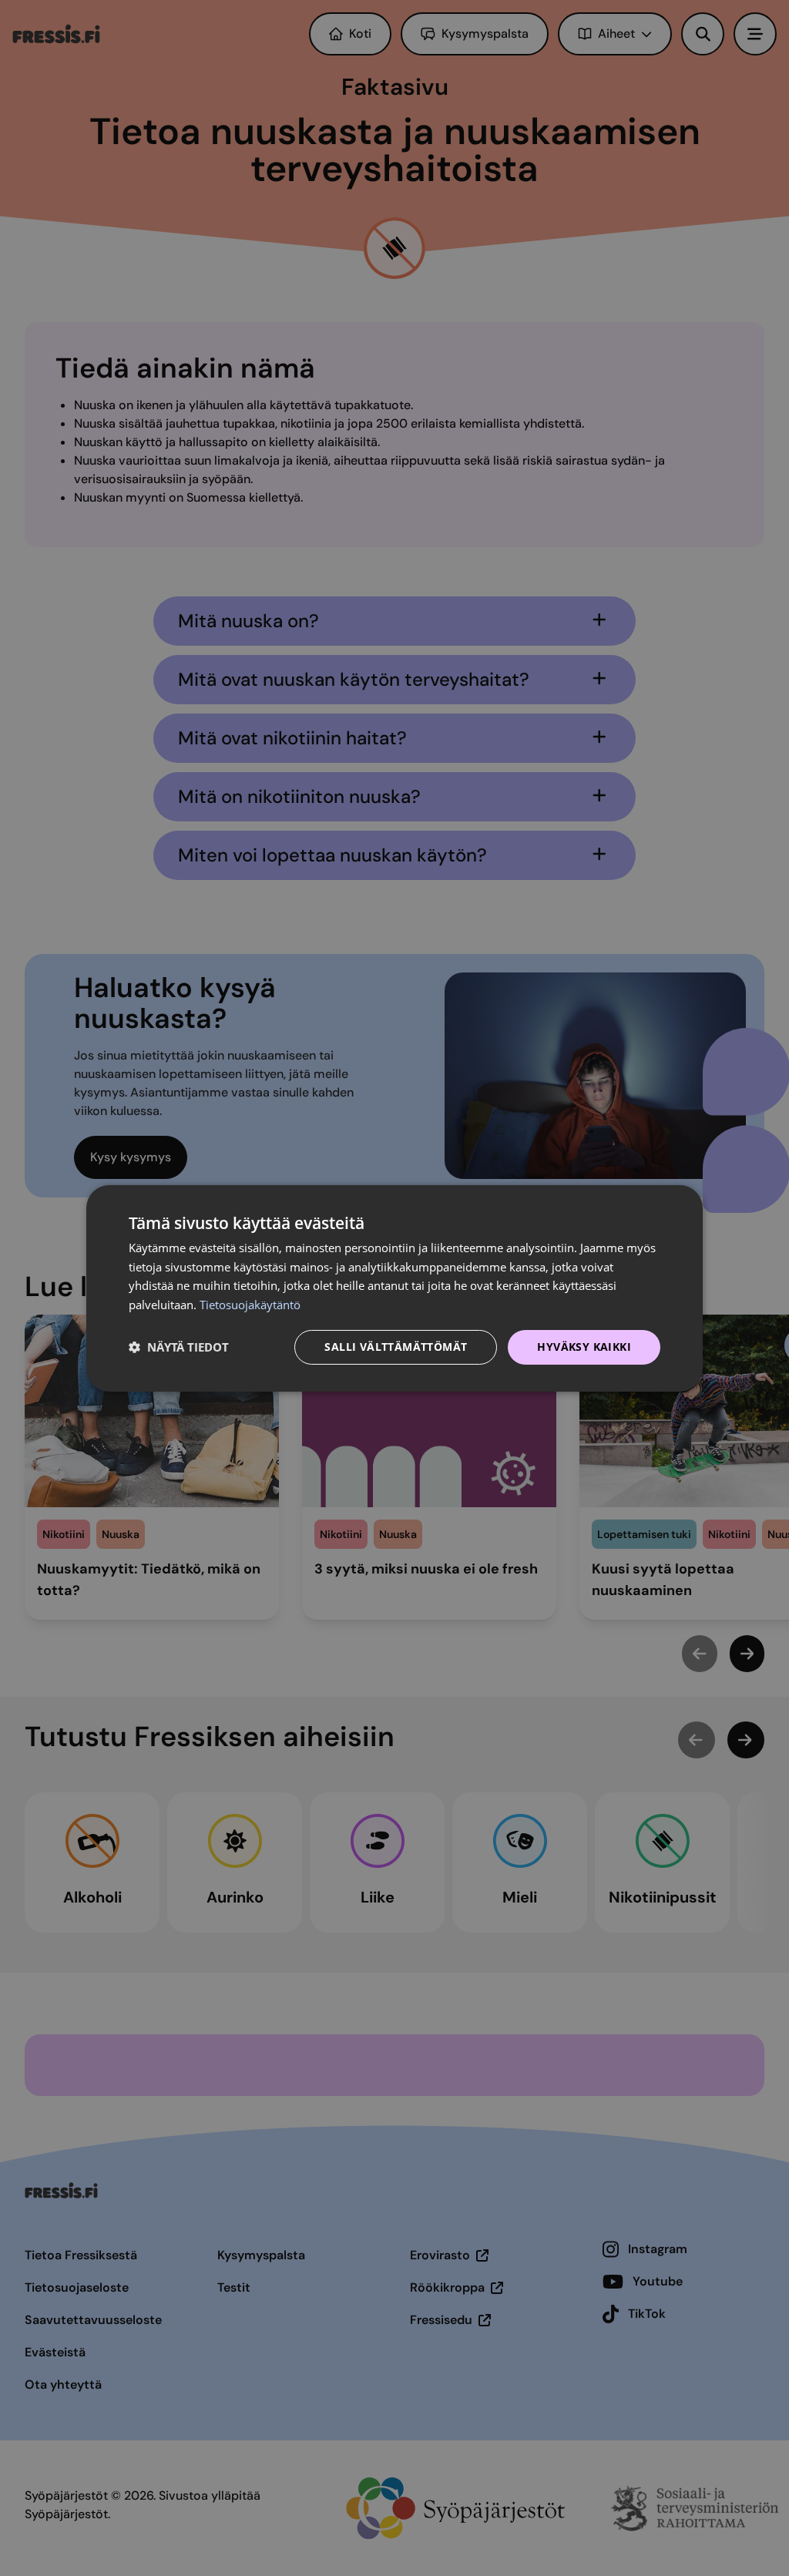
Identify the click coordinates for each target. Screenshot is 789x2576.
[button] (179, 1347)
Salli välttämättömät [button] (396, 1347)
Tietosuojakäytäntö (250, 1305)
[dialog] (394, 1288)
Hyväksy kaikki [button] (584, 1347)
